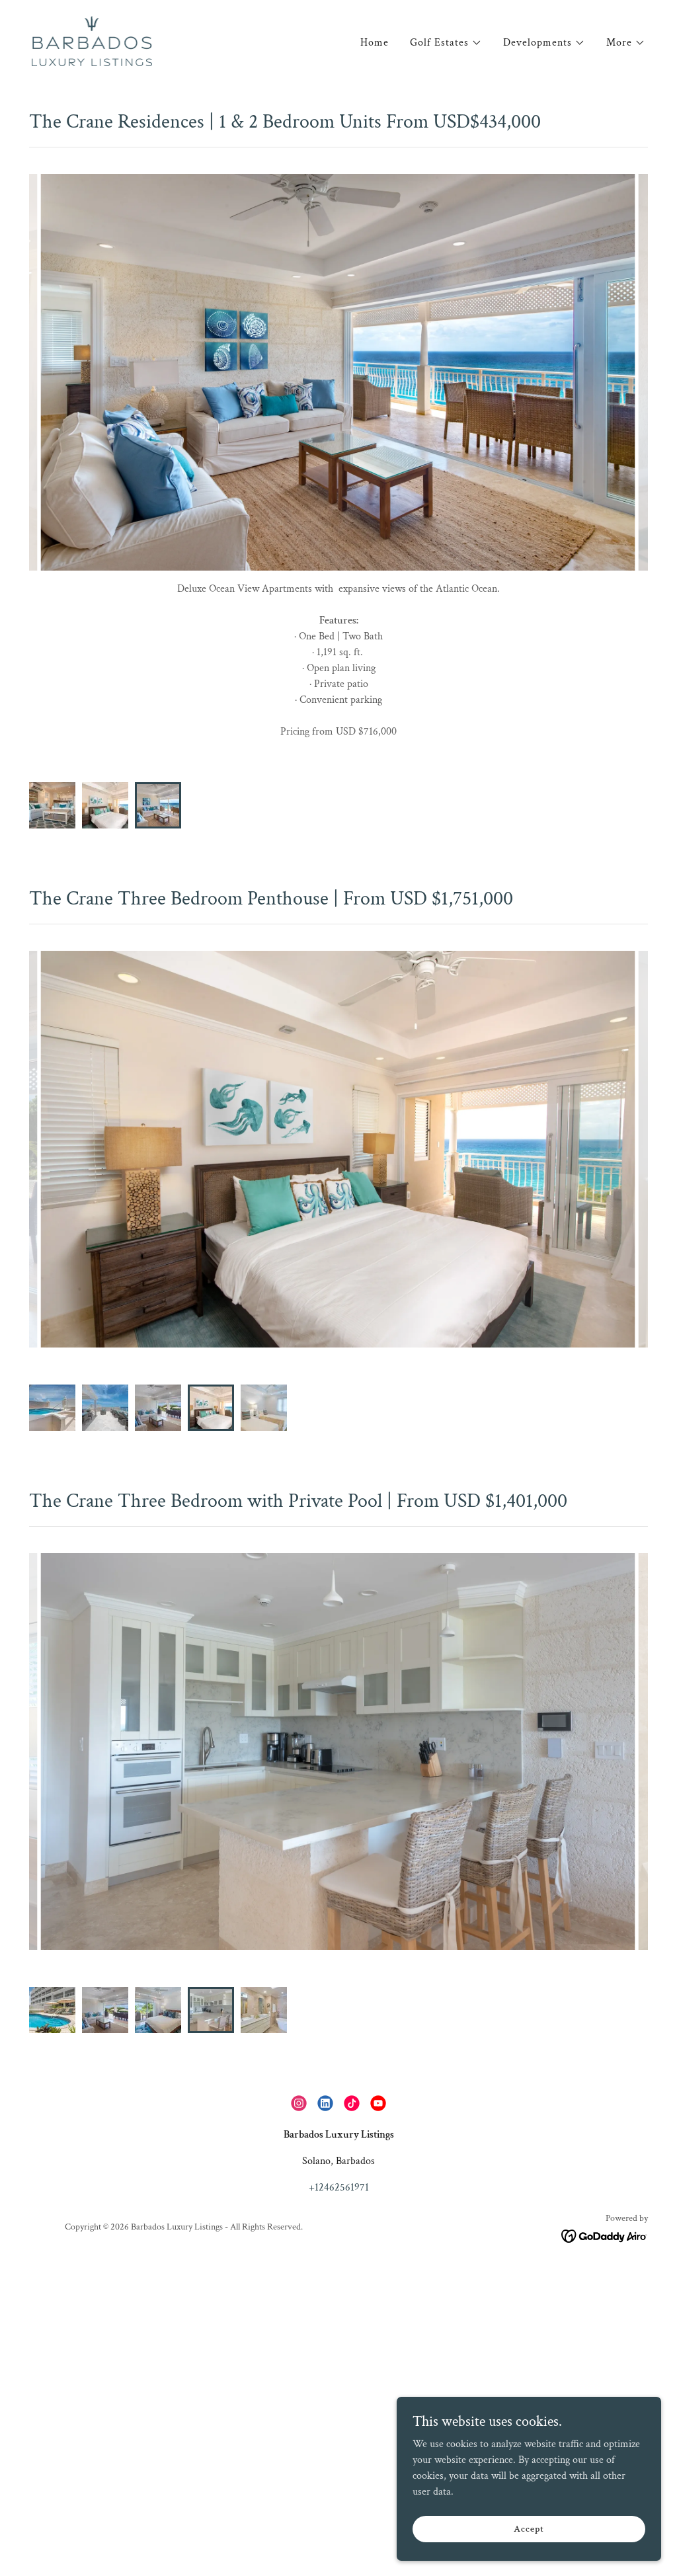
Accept (529, 2528)
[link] (92, 40)
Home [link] (375, 43)
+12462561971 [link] (339, 2156)
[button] (446, 43)
